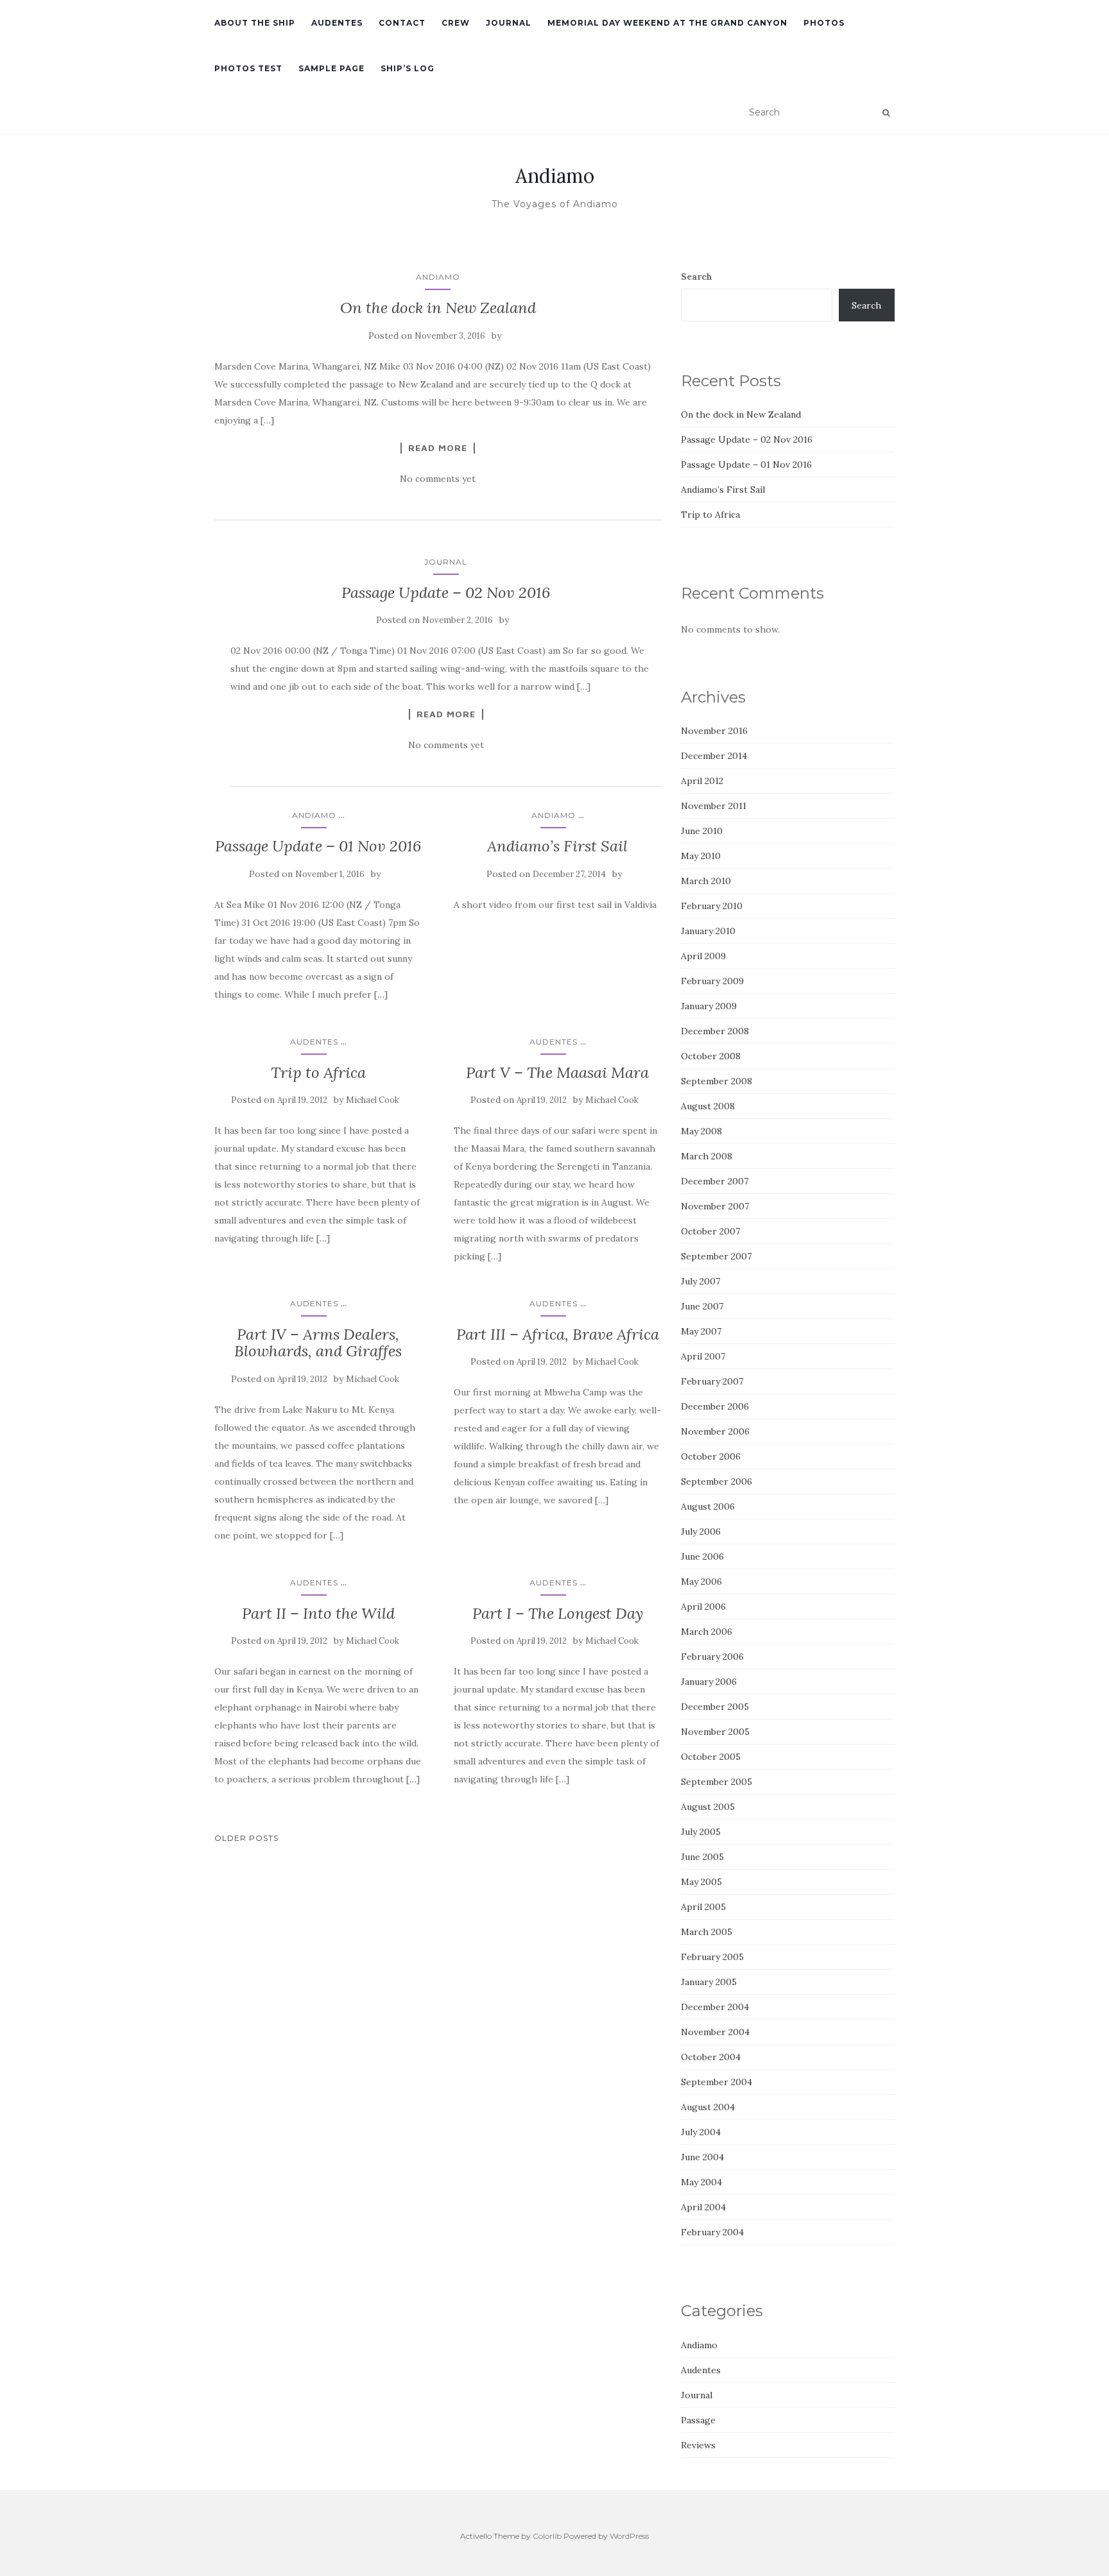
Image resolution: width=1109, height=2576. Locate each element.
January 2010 (708, 931)
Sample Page (331, 68)
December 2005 (715, 1707)
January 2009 (709, 1006)
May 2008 (701, 1131)
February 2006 (712, 1657)
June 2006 (702, 1557)
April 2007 (703, 1356)
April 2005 (703, 1907)
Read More (438, 448)
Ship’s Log (408, 68)
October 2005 (711, 1757)
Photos (824, 23)
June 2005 (702, 1857)
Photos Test (248, 68)
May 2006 (701, 1582)
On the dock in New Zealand (438, 308)
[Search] (886, 113)
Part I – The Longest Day (558, 1613)
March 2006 (707, 1632)
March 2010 (706, 881)
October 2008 (711, 1056)
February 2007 (712, 1381)
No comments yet (438, 479)
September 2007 (716, 1256)
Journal (509, 23)
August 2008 (708, 1106)
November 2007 (715, 1206)
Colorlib (547, 2536)
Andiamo (555, 176)
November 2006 (715, 1431)
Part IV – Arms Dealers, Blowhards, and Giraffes (318, 1343)
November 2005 (715, 1732)
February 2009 (712, 981)
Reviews (698, 2445)
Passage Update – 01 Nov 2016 (318, 846)
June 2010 (702, 831)
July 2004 (701, 2132)
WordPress (629, 2536)
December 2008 (715, 1031)
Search (697, 277)
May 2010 (701, 856)
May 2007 (701, 1331)
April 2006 (703, 1607)
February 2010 (712, 906)
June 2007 (702, 1306)
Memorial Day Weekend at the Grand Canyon (667, 23)
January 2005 (709, 1982)
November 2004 (715, 2032)
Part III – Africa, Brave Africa (558, 1334)
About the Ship (255, 23)
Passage (698, 2420)
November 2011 (714, 806)
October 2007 (710, 1231)
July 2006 (701, 1531)
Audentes (337, 23)
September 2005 (717, 1782)
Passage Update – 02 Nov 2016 (446, 593)
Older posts (246, 1838)
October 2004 (711, 2057)
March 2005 (707, 1932)
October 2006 (711, 1456)
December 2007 (715, 1181)
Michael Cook (373, 1100)
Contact (402, 23)
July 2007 (701, 1281)
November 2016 (714, 731)
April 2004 (703, 2207)
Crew (456, 23)
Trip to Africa (318, 1072)
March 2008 (707, 1156)
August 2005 (708, 1807)
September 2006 (717, 1481)
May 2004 (701, 2182)
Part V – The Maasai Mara (557, 1072)
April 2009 (703, 956)
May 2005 (701, 1882)
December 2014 (714, 756)
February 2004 (712, 2232)
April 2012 (702, 781)
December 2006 (715, 1406)
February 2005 (712, 1957)
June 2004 (702, 2157)
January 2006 (709, 1682)
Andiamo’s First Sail (557, 846)
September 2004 (717, 2082)
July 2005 (701, 1832)
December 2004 (715, 2007)
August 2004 (708, 2107)
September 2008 (717, 1081)
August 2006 (708, 1506)
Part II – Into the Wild (318, 1613)
